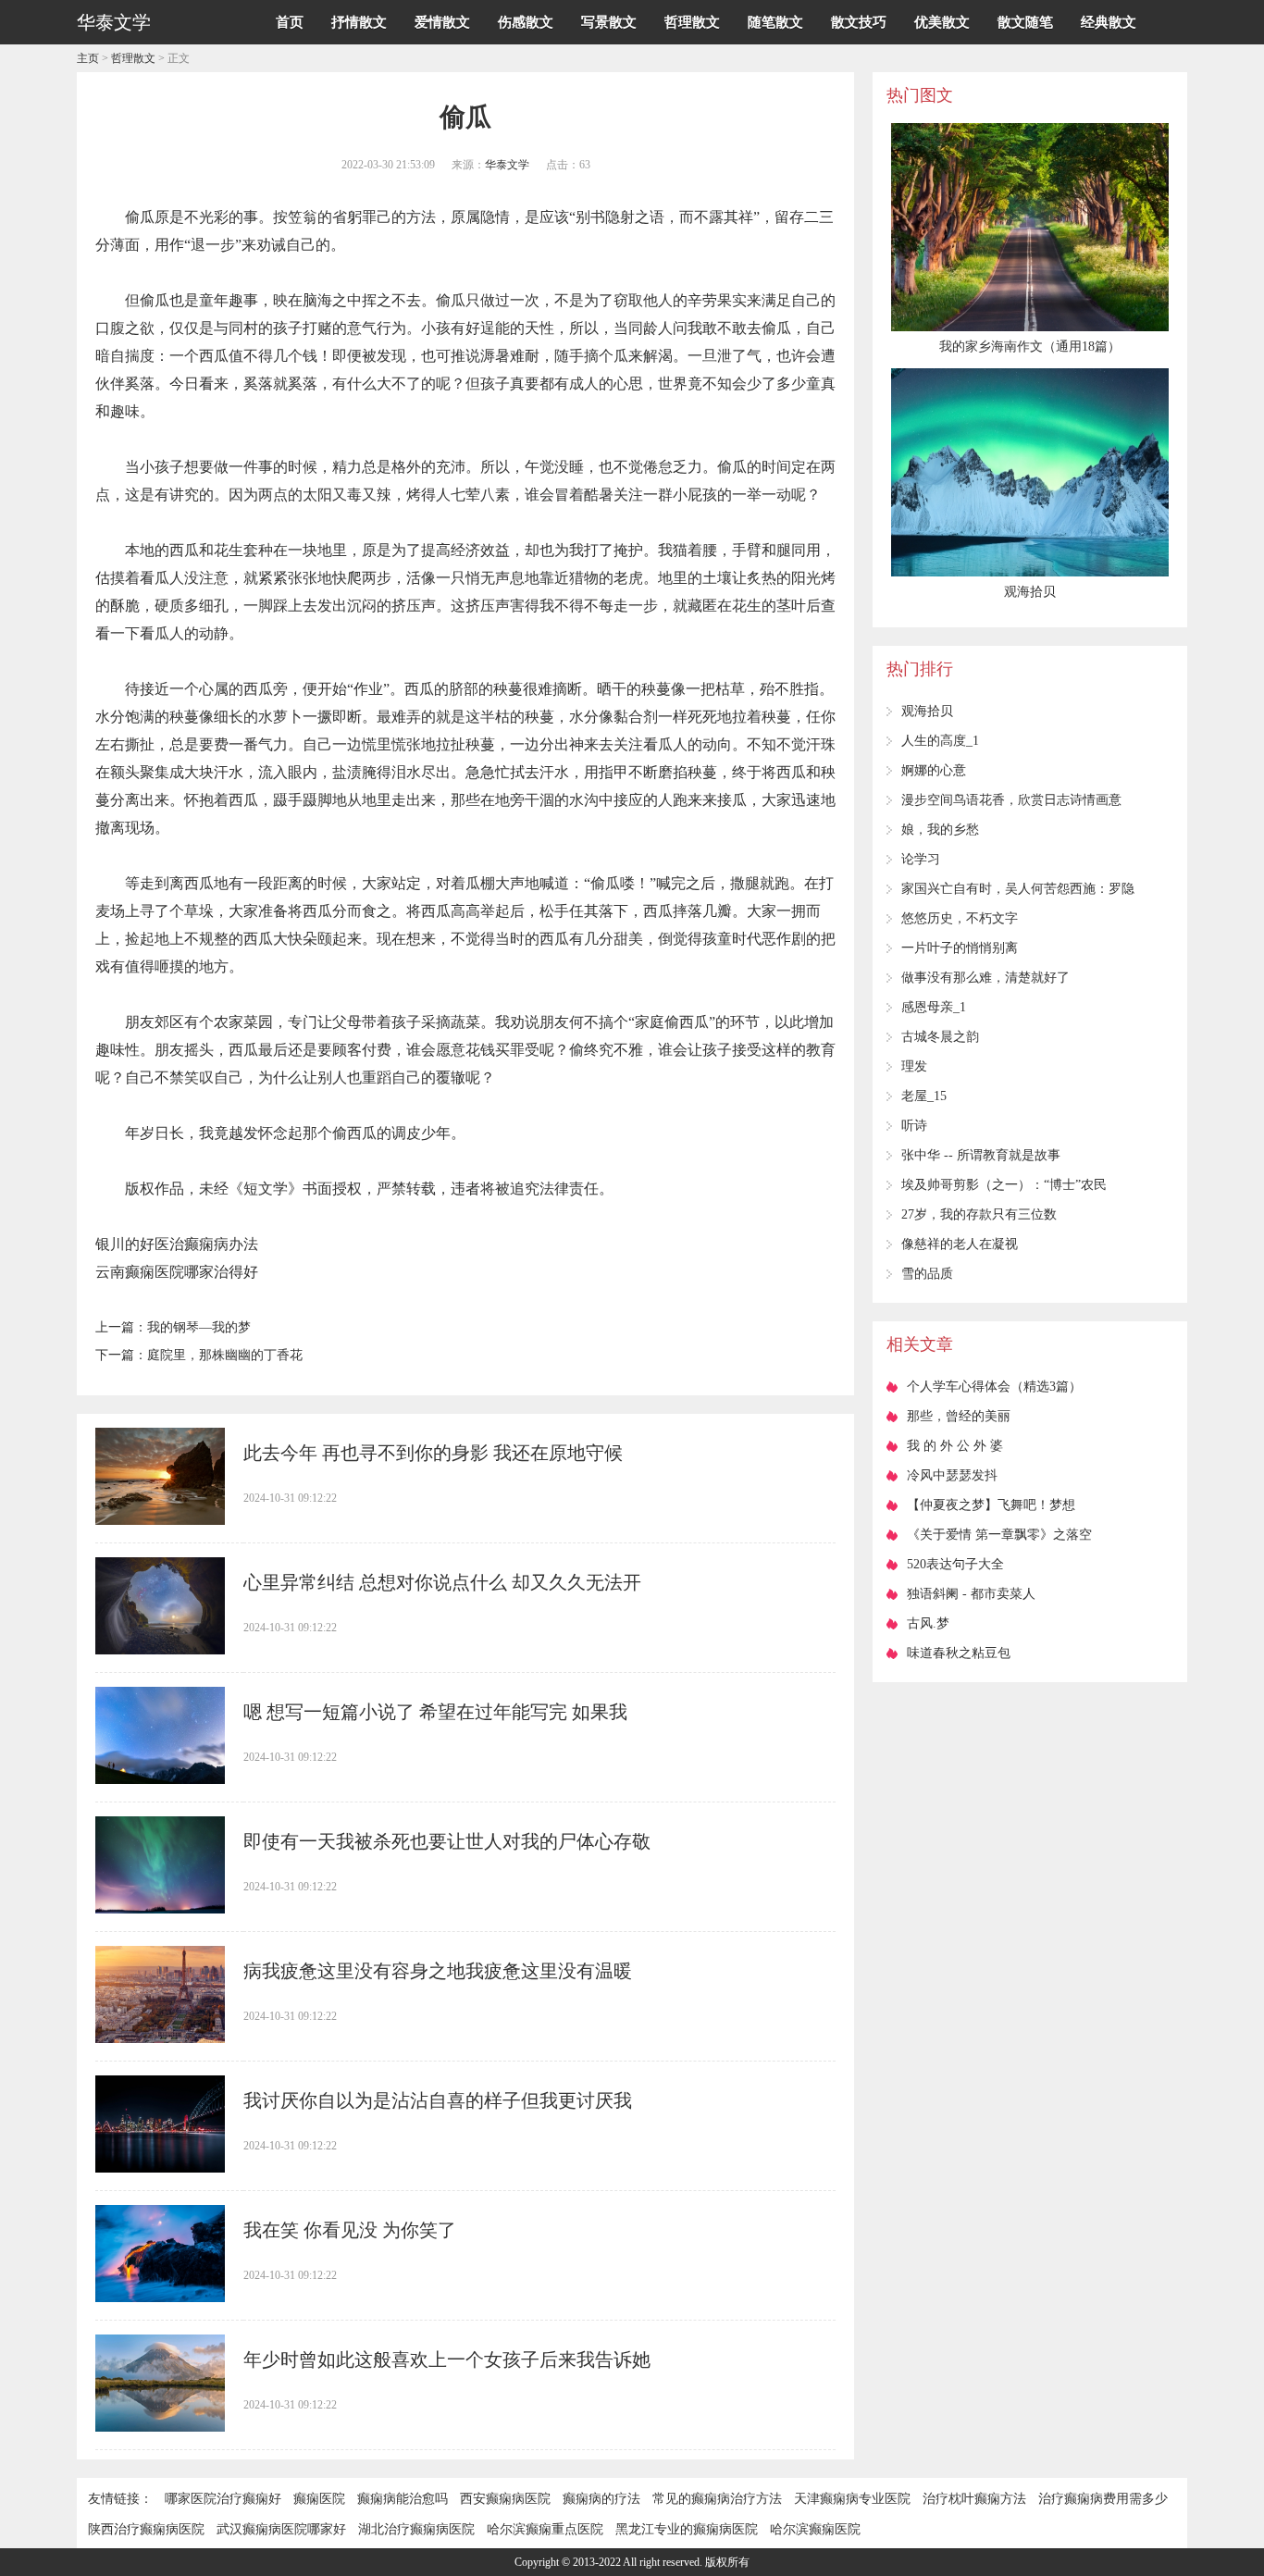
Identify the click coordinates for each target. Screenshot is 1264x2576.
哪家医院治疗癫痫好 (223, 2499)
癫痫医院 (319, 2499)
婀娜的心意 (934, 770)
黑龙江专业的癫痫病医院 (687, 2529)
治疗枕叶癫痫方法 (974, 2499)
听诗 (914, 1126)
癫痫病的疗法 (601, 2499)
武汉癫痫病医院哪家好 (281, 2529)
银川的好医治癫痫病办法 (177, 1244)
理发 (914, 1066)
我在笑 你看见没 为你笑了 (350, 2230)
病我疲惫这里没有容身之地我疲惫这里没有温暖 (438, 1971)
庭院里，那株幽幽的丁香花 (225, 1355)
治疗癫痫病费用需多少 (1103, 2499)
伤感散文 (526, 22)
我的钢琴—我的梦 (199, 1327)
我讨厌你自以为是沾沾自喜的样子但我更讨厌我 (438, 2100)
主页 (88, 58)
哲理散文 (692, 22)
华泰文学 (507, 165)
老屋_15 (924, 1096)
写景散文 (609, 22)
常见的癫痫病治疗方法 (717, 2499)
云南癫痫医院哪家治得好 (177, 1272)
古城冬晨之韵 (940, 1037)
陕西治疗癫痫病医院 (146, 2529)
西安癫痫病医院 (505, 2499)
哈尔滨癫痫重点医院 (545, 2529)
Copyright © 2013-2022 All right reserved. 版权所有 (632, 2562)
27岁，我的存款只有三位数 (979, 1214)
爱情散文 (442, 22)
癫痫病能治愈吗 (403, 2499)
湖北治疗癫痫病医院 (416, 2529)
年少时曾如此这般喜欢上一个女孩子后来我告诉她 (447, 2359)
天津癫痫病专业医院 (852, 2499)
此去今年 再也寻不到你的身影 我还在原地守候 (433, 1453)
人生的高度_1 (940, 741)
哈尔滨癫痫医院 (815, 2529)
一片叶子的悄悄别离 (960, 948)
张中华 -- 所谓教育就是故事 (981, 1155)
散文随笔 (1025, 22)
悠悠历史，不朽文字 (960, 918)
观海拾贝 (927, 711)
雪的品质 (927, 1274)
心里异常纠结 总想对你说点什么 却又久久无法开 (442, 1582)
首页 (290, 22)
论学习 (921, 859)
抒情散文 (359, 22)
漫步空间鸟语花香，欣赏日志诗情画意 (1011, 800)
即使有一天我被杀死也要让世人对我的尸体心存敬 (447, 1841)
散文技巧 (859, 22)
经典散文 (1109, 22)
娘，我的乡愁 (940, 830)
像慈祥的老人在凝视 (960, 1244)
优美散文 (942, 22)
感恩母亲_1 (934, 1007)
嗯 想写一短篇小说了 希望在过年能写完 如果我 (435, 1712)
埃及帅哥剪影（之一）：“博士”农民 (1004, 1185)
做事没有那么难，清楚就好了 (985, 978)
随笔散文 (775, 22)
